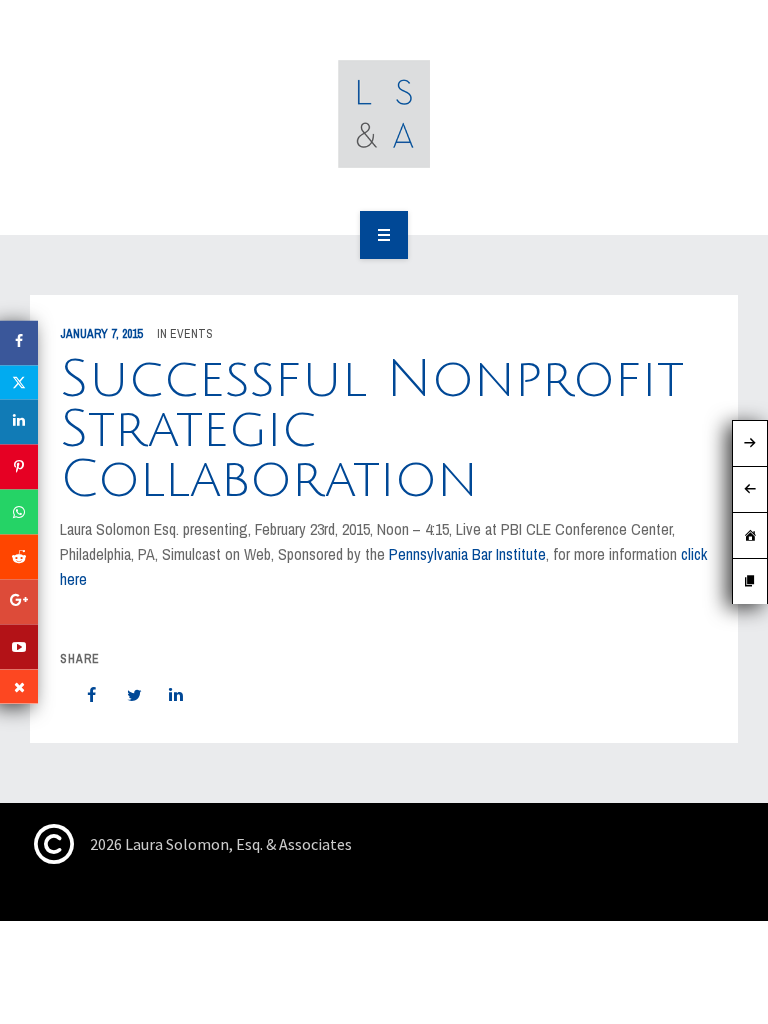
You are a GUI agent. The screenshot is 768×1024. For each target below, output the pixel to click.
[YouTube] (19, 647)
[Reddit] (19, 557)
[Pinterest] (19, 467)
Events (191, 334)
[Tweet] (124, 695)
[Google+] (19, 602)
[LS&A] (384, 114)
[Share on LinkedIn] (166, 695)
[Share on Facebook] (82, 695)
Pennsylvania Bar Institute (467, 554)
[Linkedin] (19, 422)
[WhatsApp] (19, 512)
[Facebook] (19, 343)
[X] (19, 383)
